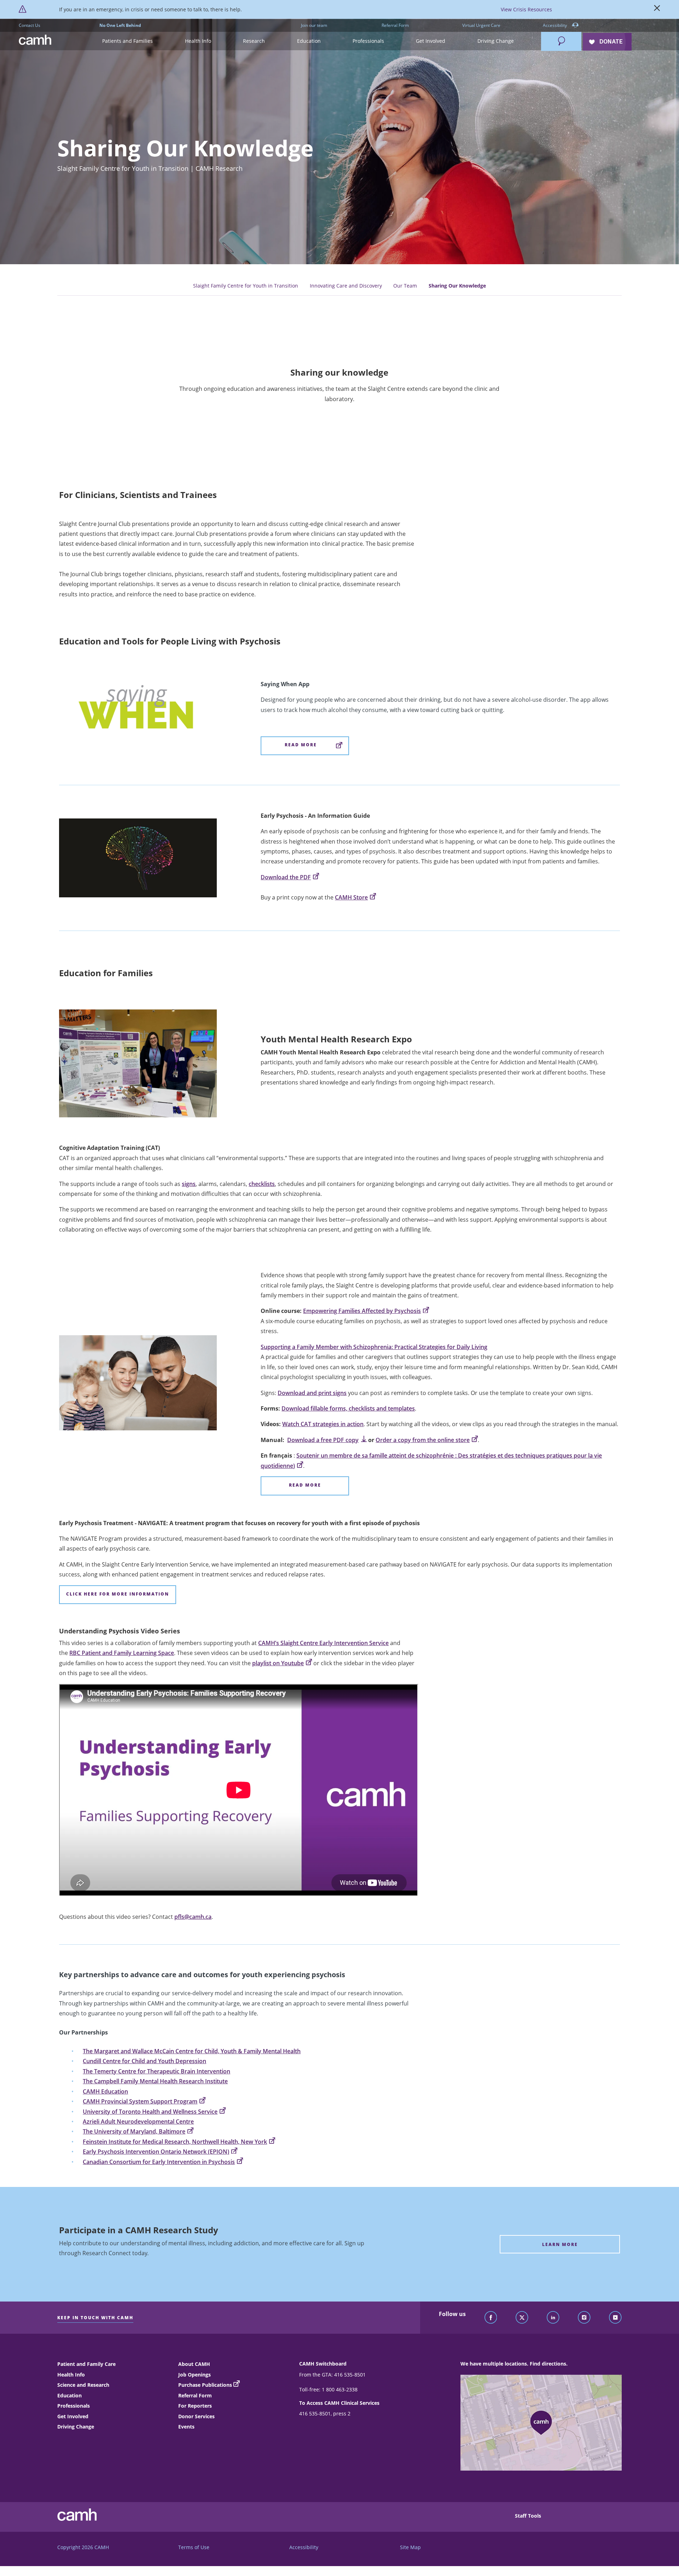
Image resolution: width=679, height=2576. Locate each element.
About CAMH (194, 2364)
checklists (262, 1184)
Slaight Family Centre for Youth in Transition (246, 286)
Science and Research (83, 2385)
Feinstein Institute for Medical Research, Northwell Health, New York (175, 2142)
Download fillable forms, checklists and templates (348, 1408)
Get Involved (73, 2416)
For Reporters (195, 2406)
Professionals (74, 2406)
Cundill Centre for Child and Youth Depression (144, 2061)
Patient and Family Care (86, 2364)
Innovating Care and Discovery (346, 286)
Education (69, 2395)
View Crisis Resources (526, 9)
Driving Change (76, 2427)
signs (189, 1184)
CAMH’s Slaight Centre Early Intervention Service (323, 1643)
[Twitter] (522, 2318)
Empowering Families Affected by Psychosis (362, 1311)
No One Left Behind (120, 25)
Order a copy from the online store (423, 1440)
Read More (301, 745)
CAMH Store (351, 897)
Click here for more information (118, 1594)
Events (186, 2427)
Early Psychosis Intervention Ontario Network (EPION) (156, 2152)
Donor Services (196, 2416)
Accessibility (555, 25)
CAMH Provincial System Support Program (140, 2101)
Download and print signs (312, 1393)
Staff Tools (528, 2516)
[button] (127, 41)
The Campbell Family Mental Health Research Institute (155, 2081)
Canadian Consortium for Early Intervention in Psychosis (159, 2162)
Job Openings (195, 2375)
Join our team (314, 25)
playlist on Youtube (278, 1663)
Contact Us (30, 25)
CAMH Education (105, 2091)
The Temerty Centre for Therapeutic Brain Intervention (156, 2071)
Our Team (405, 286)
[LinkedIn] (553, 2318)
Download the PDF (286, 877)
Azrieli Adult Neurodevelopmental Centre (138, 2121)
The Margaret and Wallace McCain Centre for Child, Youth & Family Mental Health (192, 2051)
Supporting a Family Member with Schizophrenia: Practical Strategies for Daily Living (374, 1347)
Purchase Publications (205, 2385)
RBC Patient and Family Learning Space (122, 1653)
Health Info (71, 2375)
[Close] (657, 10)
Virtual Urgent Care (481, 25)
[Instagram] (584, 2318)
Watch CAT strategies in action (323, 1424)
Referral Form (395, 25)
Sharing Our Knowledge (457, 286)
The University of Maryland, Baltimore (134, 2131)
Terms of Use (194, 2547)
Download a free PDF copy (323, 1440)
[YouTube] (615, 2318)
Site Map (410, 2547)
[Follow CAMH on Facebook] (491, 2318)
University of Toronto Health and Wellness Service (150, 2112)
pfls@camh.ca (193, 1917)
